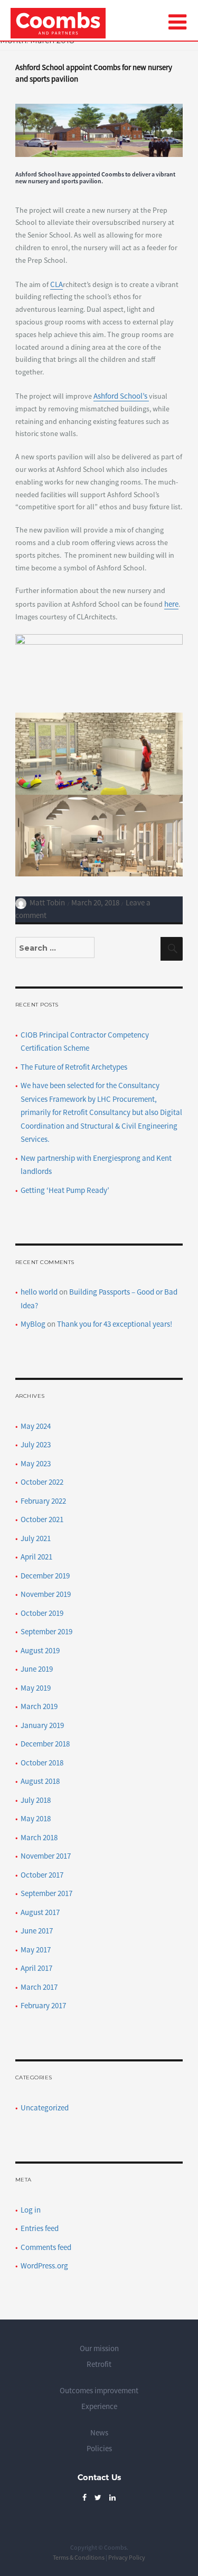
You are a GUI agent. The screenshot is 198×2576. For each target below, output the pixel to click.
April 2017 (36, 1968)
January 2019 (42, 1725)
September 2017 (46, 1893)
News (99, 2432)
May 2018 (36, 1818)
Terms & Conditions (79, 2557)
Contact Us (99, 2477)
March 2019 (39, 1706)
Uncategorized (45, 2108)
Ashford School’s (121, 396)
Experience (99, 2406)
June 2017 (37, 1931)
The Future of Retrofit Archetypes (74, 1067)
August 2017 (40, 1912)
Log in (31, 2210)
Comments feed (46, 2247)
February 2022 (43, 1501)
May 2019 (36, 1688)
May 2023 (36, 1463)
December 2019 (45, 1576)
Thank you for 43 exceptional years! (115, 1324)
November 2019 (46, 1594)
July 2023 (36, 1444)
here (171, 604)
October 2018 (42, 1763)
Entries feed (40, 2228)
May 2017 (36, 1950)
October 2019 (42, 1613)
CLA (56, 284)
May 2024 (36, 1426)
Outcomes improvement (99, 2390)
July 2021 (36, 1538)
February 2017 (43, 2005)
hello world (39, 1292)
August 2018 (40, 1781)
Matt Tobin (47, 902)
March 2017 (39, 1987)
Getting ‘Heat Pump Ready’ (65, 1190)
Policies (99, 2448)
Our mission (99, 2348)
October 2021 (42, 1519)
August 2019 (40, 1650)
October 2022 (42, 1482)
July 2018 (36, 1800)
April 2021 (36, 1557)
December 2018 (45, 1744)
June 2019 (37, 1669)
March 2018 (39, 1837)
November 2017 (46, 1856)
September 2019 (46, 1631)
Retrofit (99, 2364)
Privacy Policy (127, 2557)
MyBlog (33, 1324)
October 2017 (42, 1875)
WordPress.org (44, 2266)
